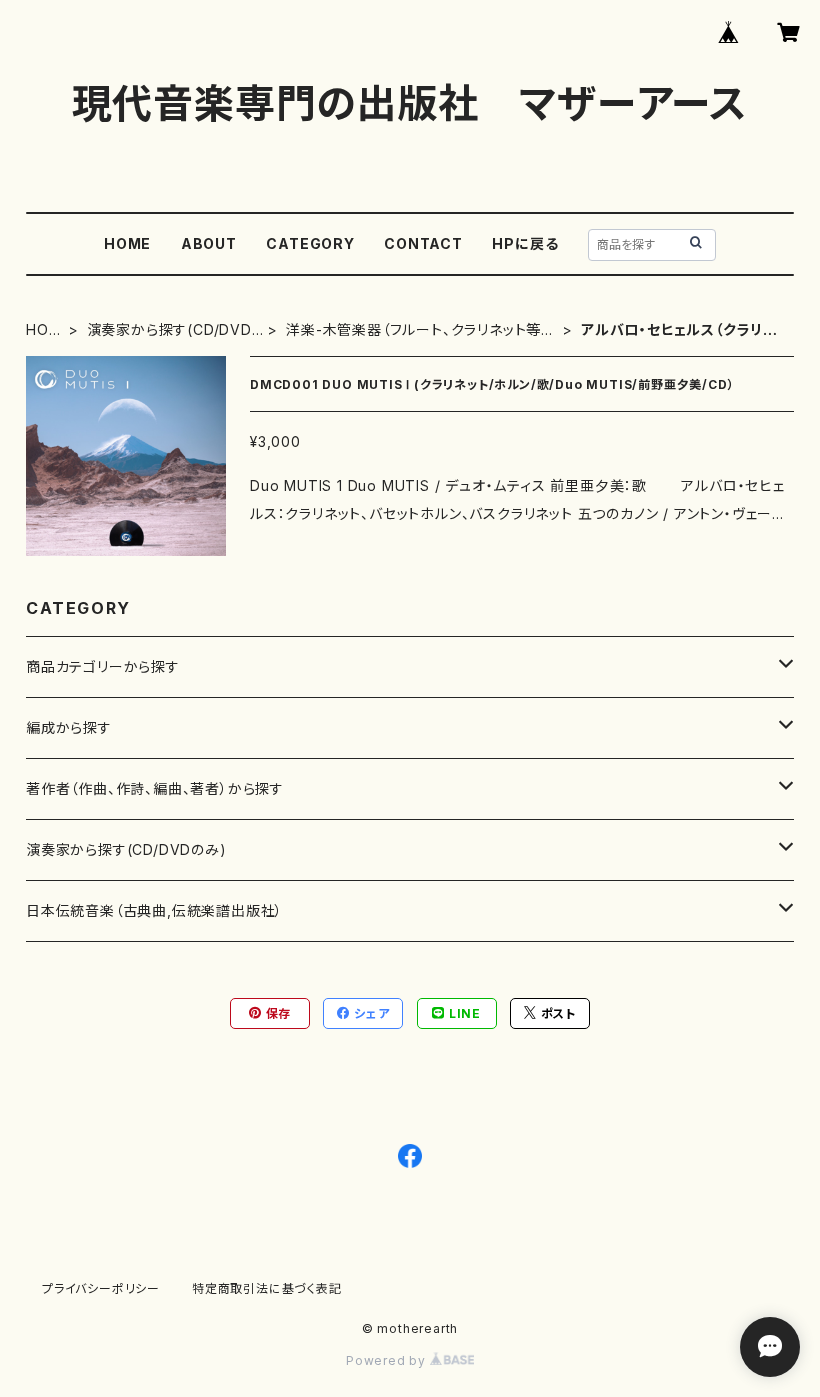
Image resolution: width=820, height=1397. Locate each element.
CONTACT (423, 243)
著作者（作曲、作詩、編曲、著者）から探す (155, 788)
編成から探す (69, 727)
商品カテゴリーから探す (103, 666)
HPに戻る (525, 243)
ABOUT (209, 243)
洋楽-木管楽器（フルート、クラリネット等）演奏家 (417, 330)
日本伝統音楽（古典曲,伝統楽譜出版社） (154, 910)
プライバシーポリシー (101, 1288)
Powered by (388, 1360)
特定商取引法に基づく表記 (267, 1288)
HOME (127, 243)
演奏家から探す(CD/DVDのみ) (169, 330)
